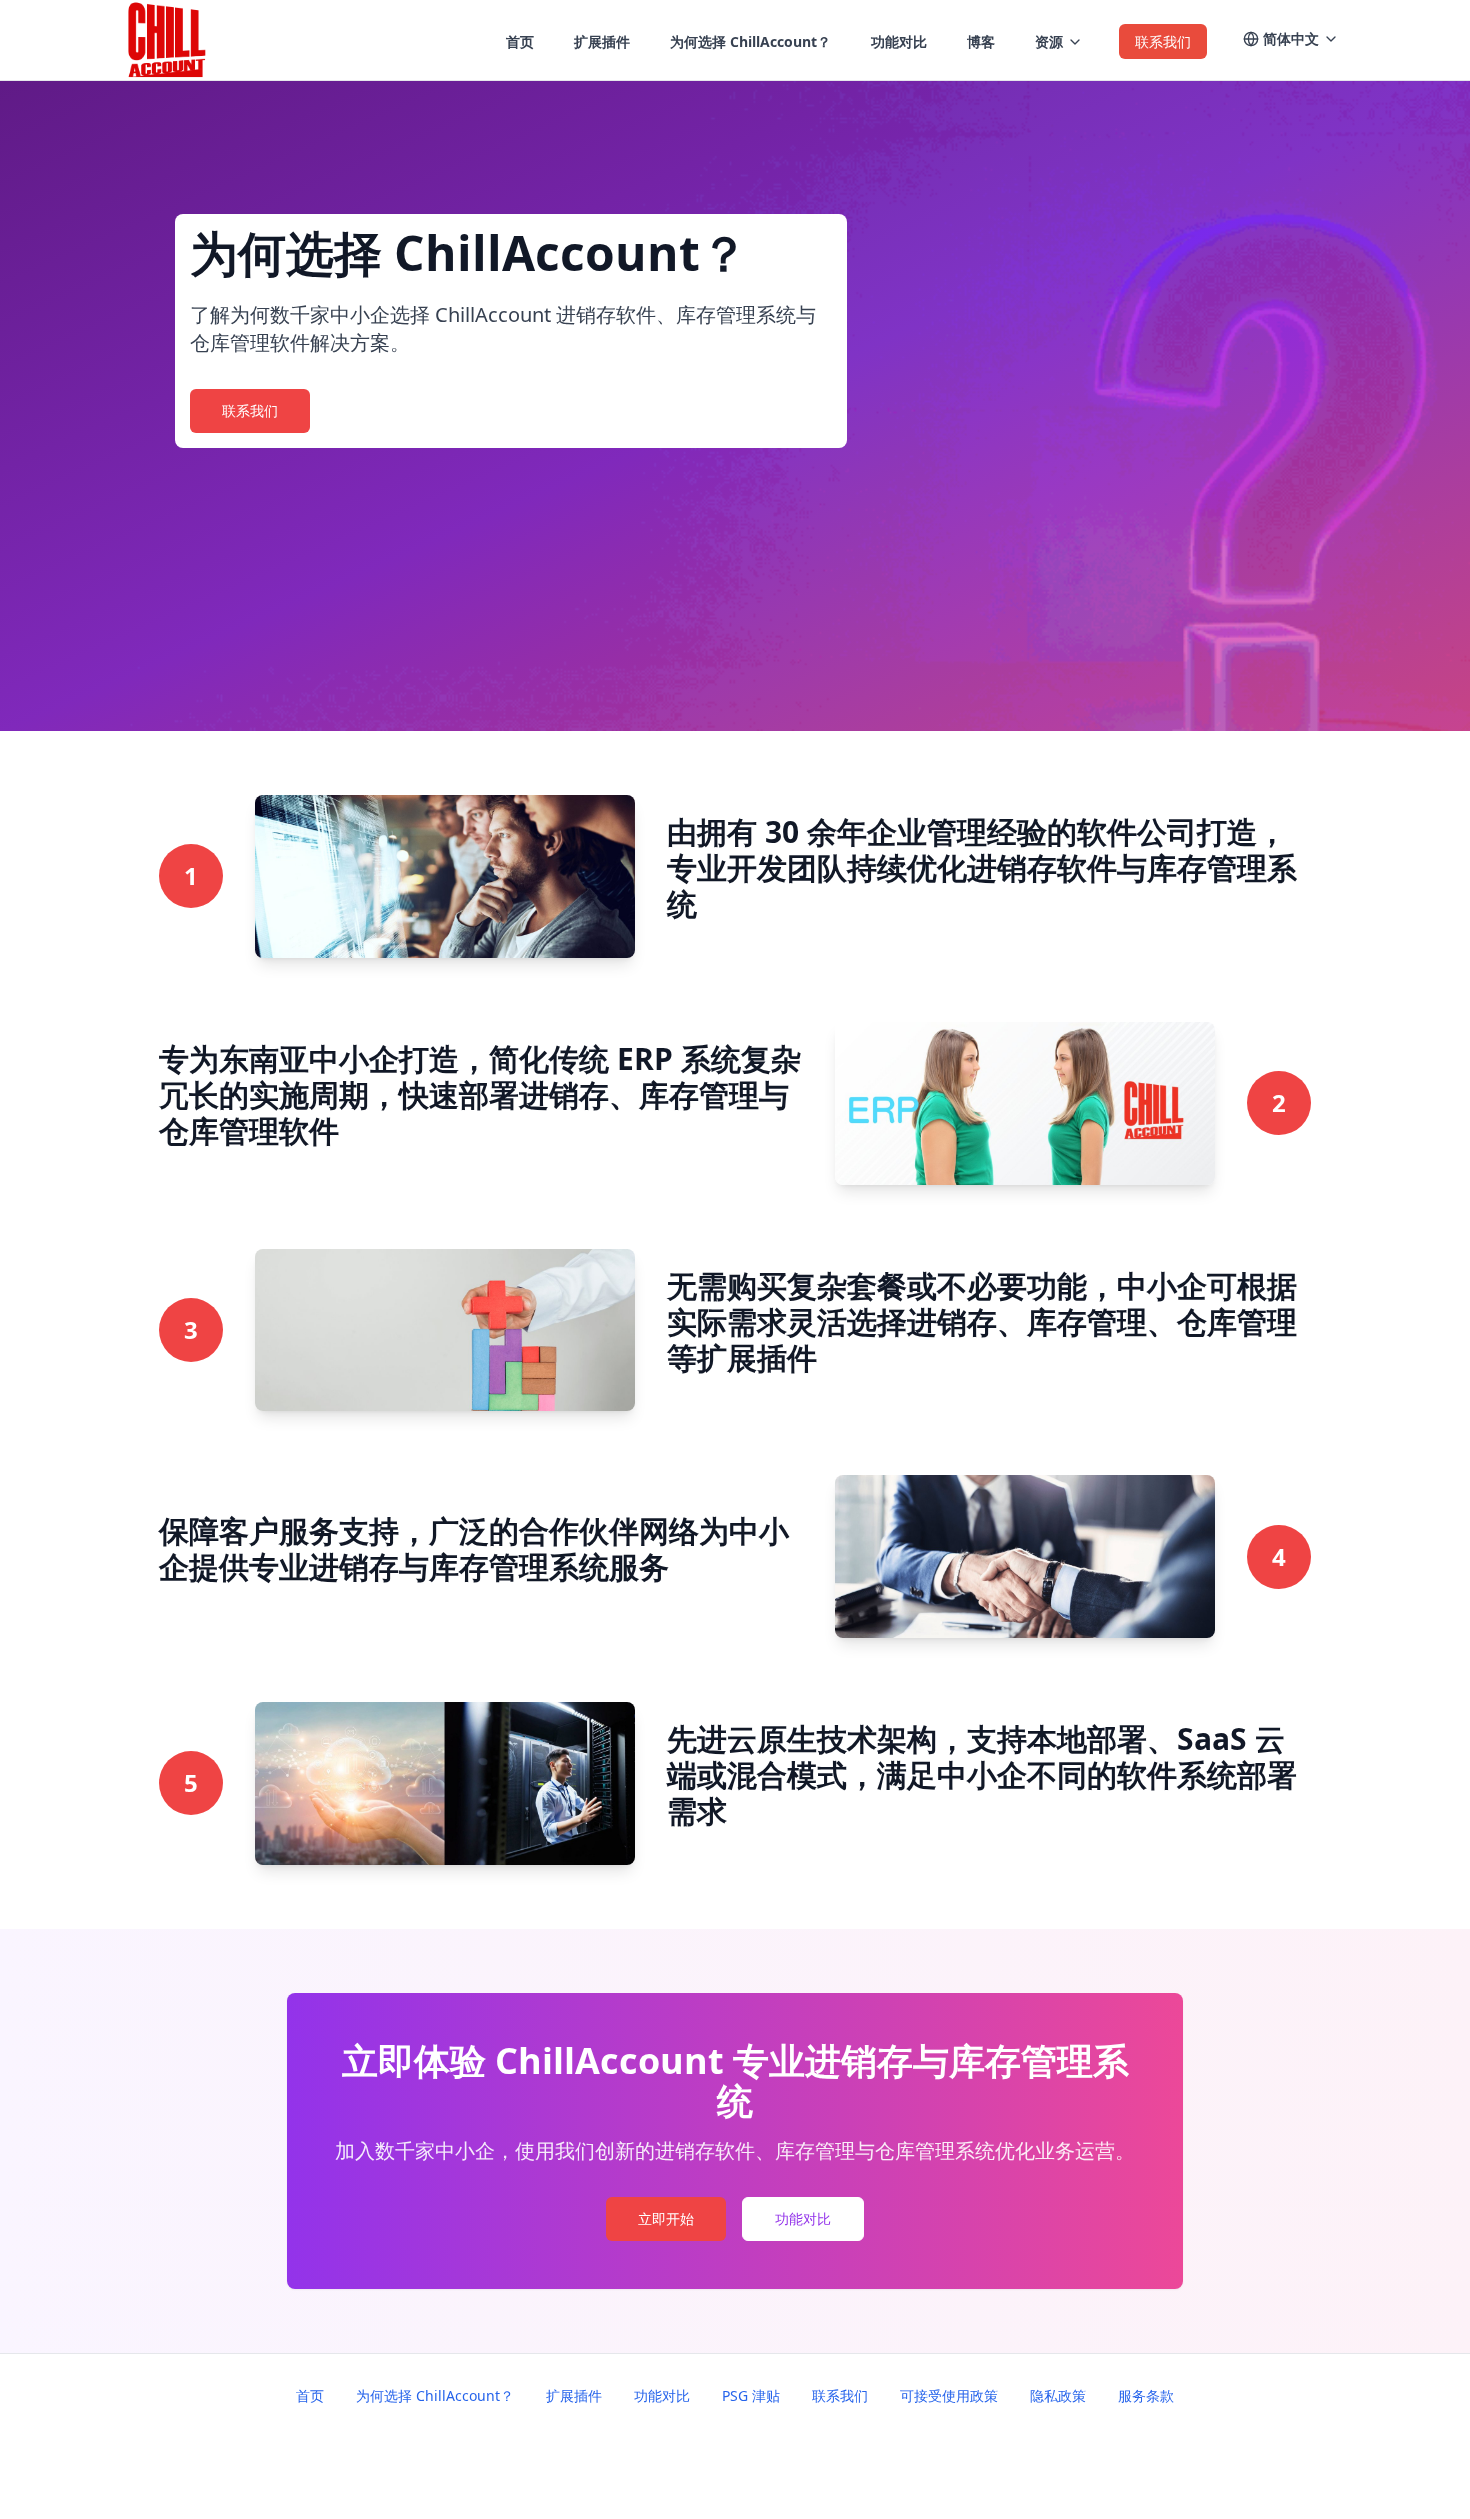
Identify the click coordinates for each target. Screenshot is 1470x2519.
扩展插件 (574, 2395)
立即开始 (666, 2218)
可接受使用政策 (949, 2395)
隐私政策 (1058, 2395)
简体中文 (1291, 38)
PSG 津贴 (751, 2395)
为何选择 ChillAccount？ (435, 2395)
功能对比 (803, 2218)
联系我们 (250, 410)
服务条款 (1146, 2395)
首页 (310, 2395)
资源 (1049, 41)
